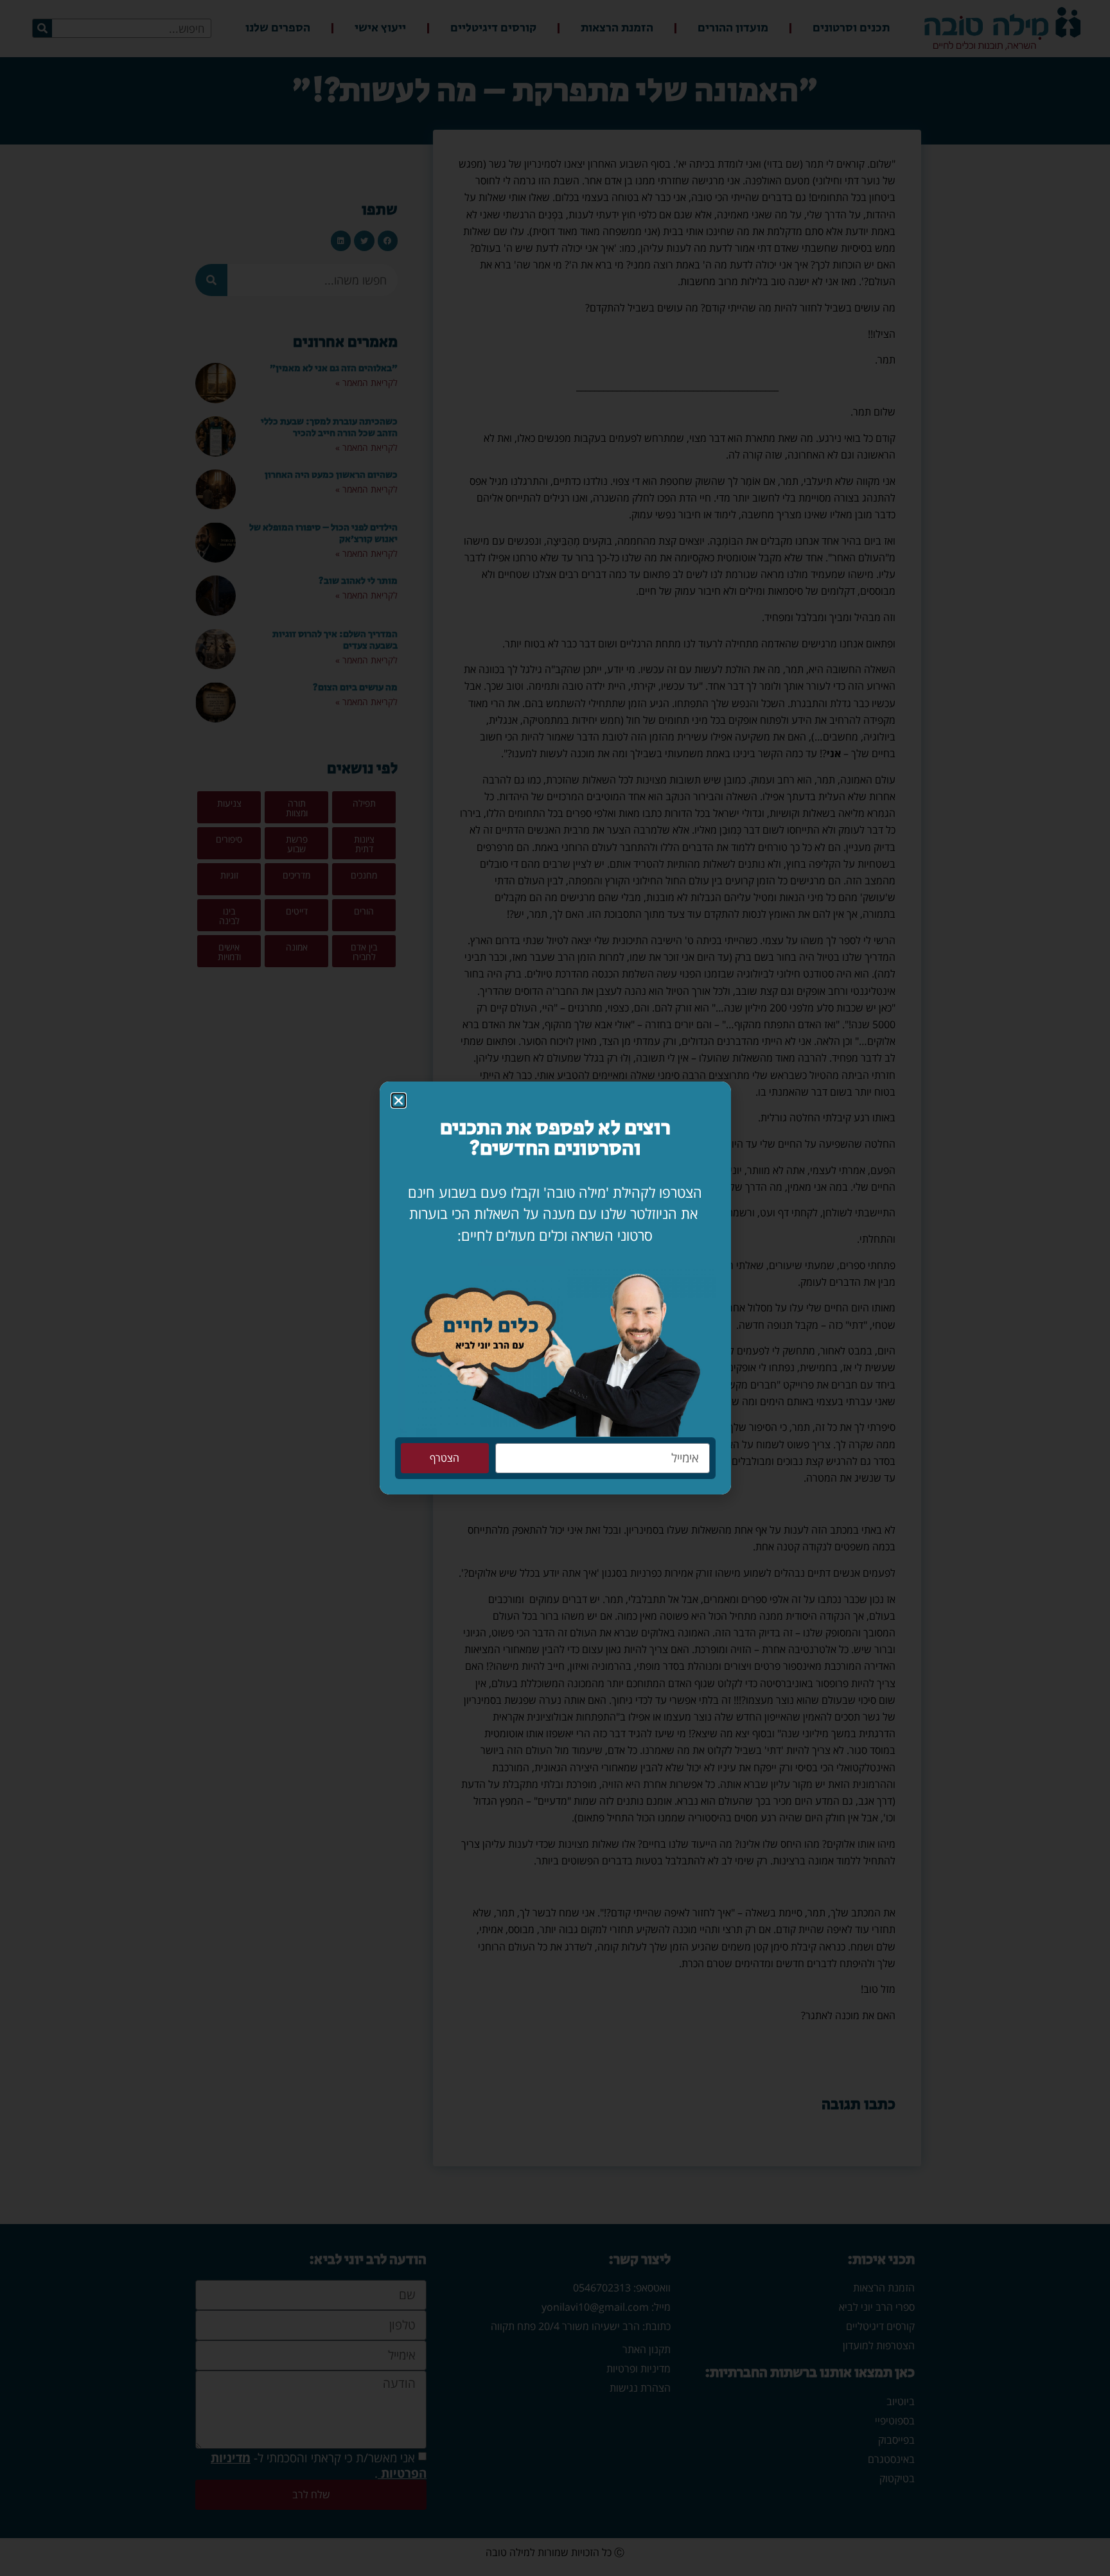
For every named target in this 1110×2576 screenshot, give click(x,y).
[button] (399, 1100)
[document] (555, 1288)
